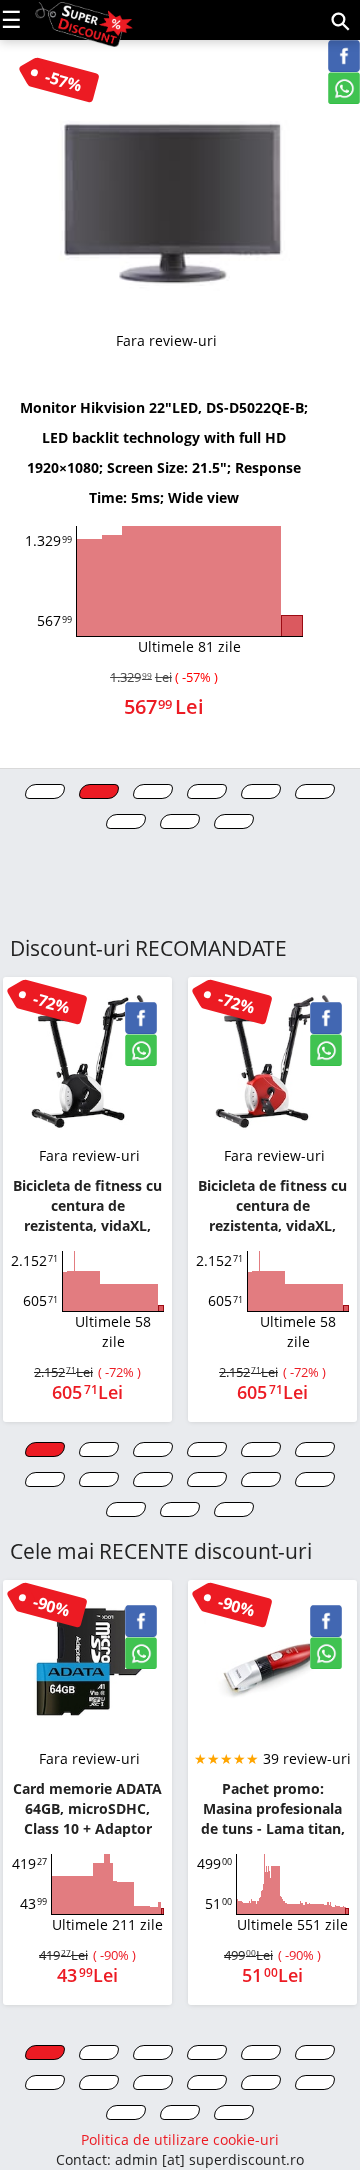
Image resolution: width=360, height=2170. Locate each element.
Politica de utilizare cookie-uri (180, 2139)
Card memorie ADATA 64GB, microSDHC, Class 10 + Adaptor (87, 1808)
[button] (45, 791)
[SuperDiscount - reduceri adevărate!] (84, 18)
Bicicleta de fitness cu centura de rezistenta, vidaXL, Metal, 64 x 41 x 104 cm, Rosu (272, 1206)
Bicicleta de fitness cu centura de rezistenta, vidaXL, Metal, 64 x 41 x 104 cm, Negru (87, 1206)
